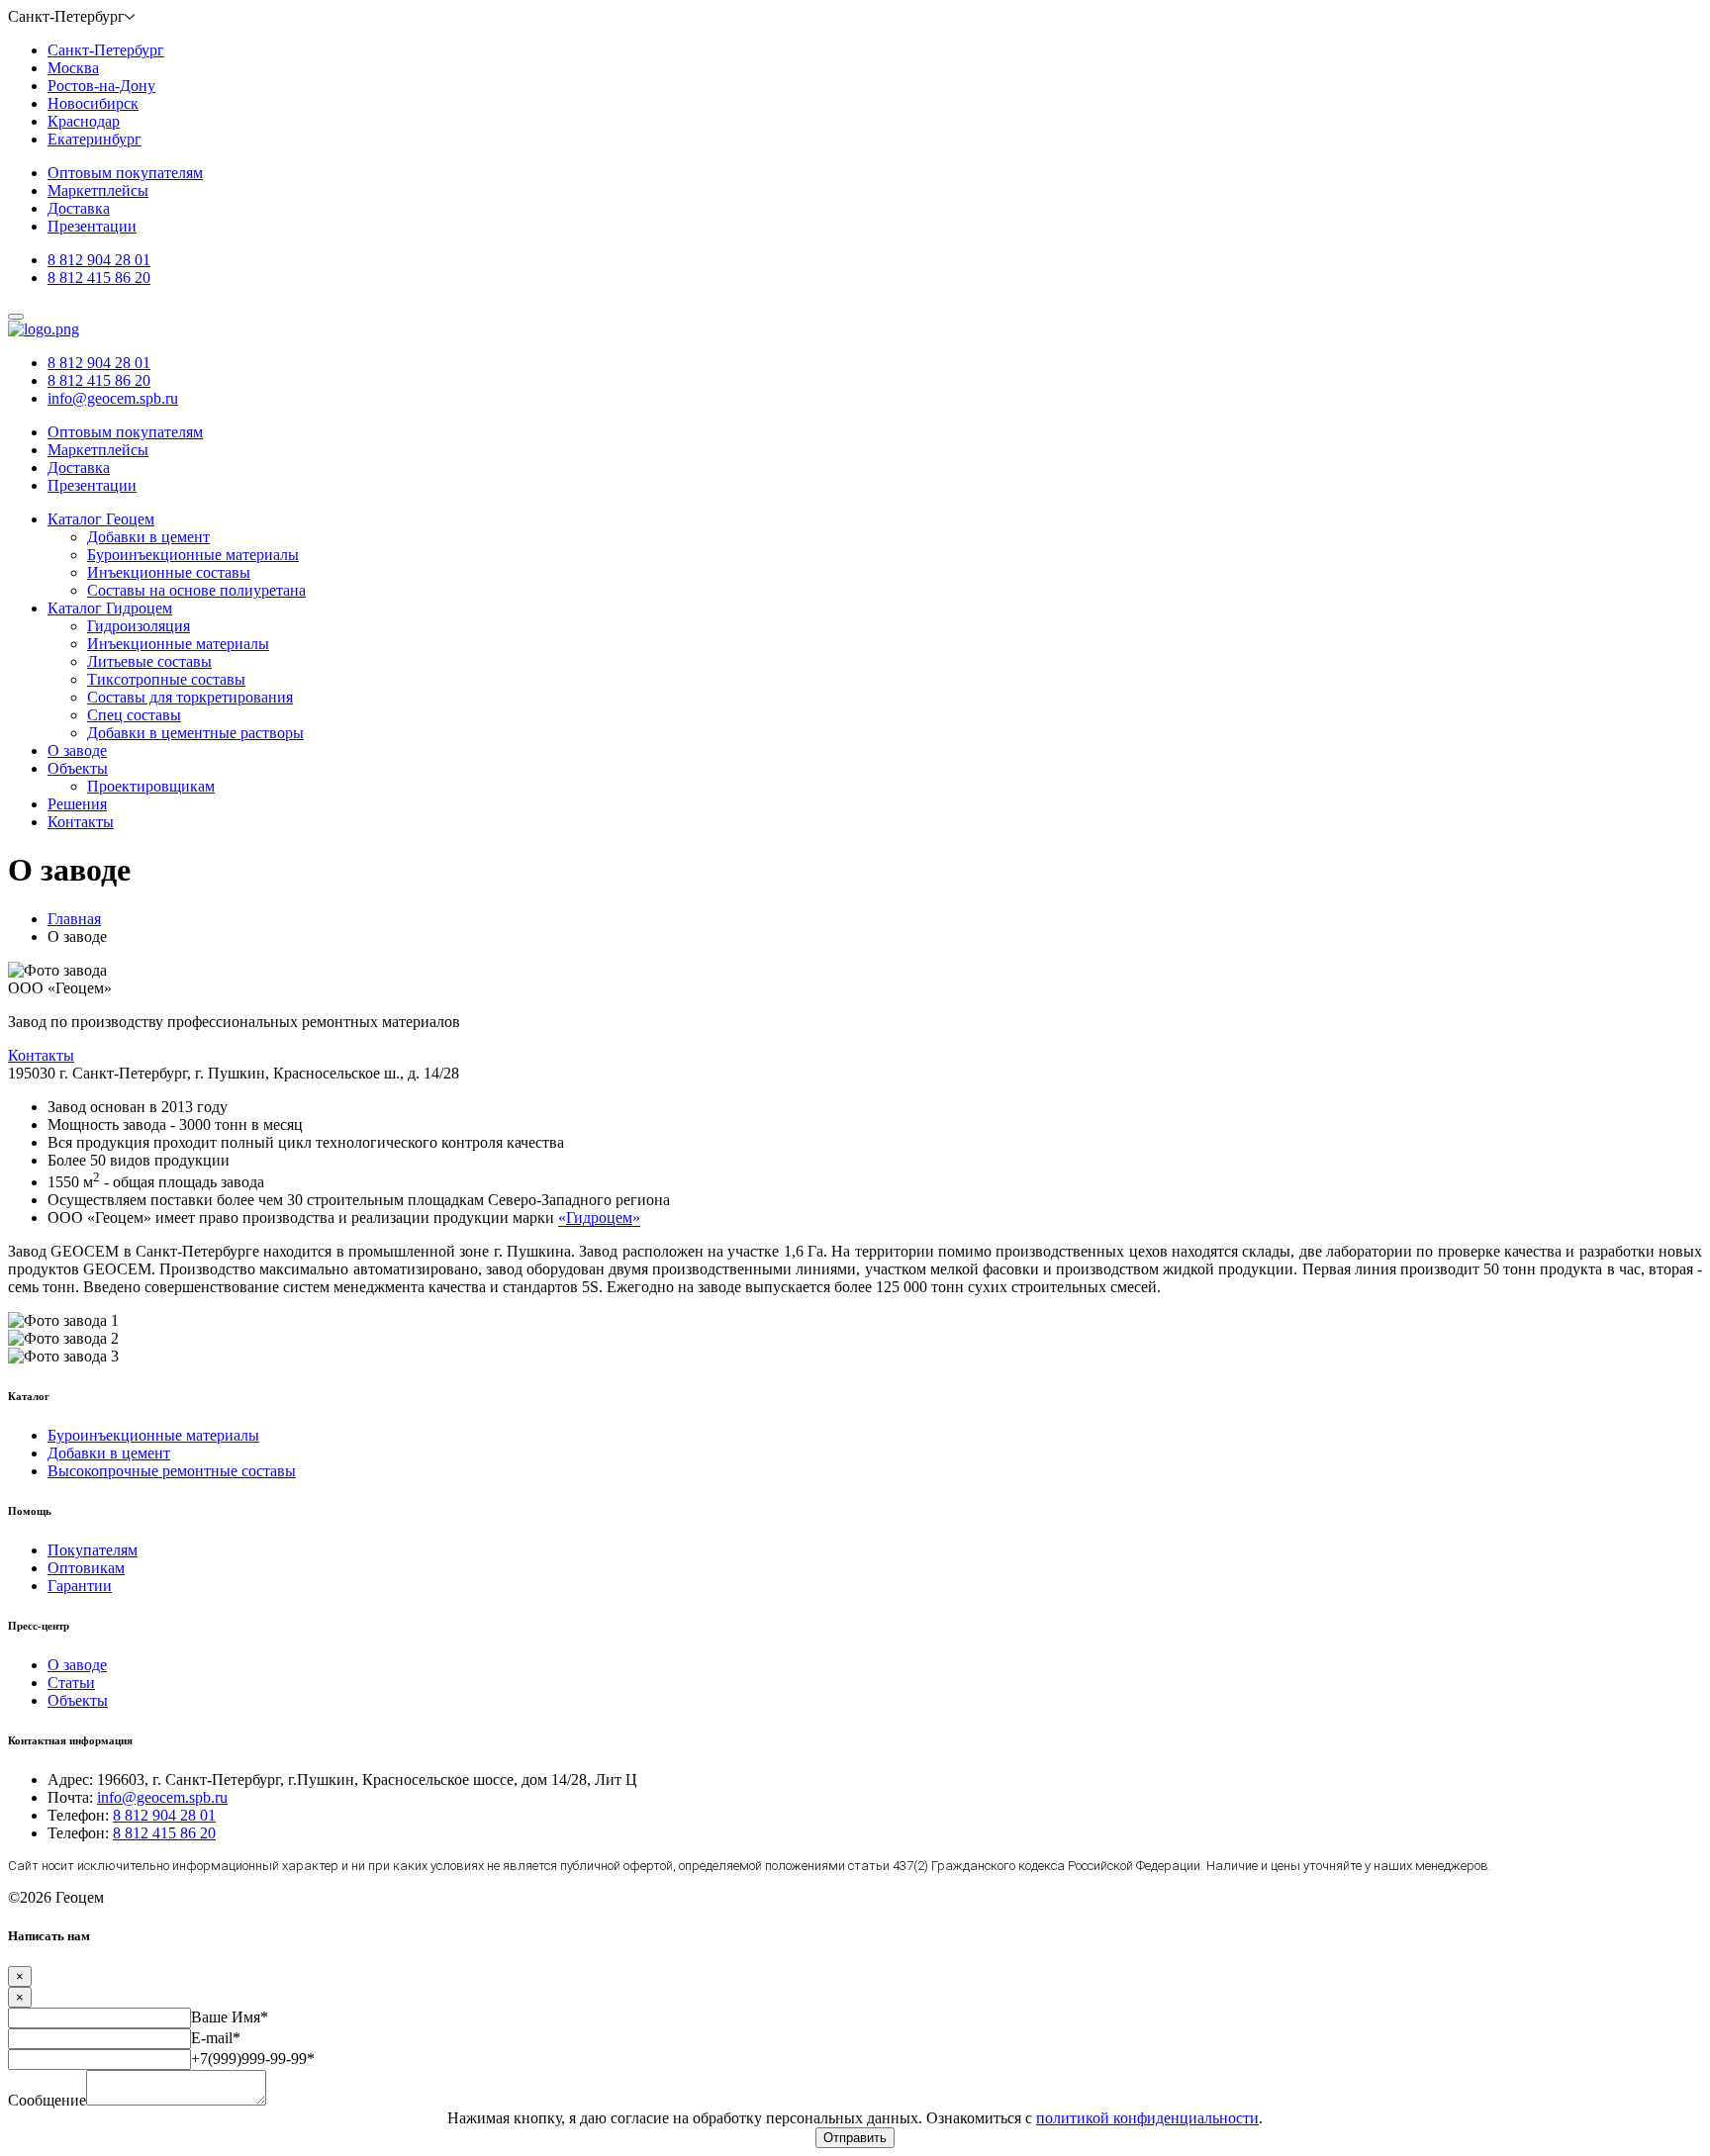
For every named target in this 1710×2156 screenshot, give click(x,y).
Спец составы (134, 715)
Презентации (92, 226)
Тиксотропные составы (166, 679)
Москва (73, 68)
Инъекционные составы (169, 572)
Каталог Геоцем (101, 519)
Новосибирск (93, 103)
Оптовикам (86, 1568)
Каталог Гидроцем (110, 608)
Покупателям (93, 1550)
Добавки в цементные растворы (195, 733)
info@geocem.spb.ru (113, 398)
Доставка (79, 208)
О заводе (77, 750)
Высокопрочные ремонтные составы (172, 1471)
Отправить (855, 2138)
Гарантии (80, 1586)
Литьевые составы (149, 661)
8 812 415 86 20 (99, 278)
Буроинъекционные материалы (193, 555)
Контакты (81, 822)
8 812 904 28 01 (99, 260)
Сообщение (47, 2100)
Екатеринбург (95, 139)
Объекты (78, 768)
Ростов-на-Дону (101, 86)
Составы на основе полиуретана (196, 590)
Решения (77, 804)
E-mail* (216, 2038)
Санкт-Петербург (106, 50)
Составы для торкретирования (190, 697)
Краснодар (84, 121)
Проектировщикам (151, 786)
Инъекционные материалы (178, 644)
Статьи (71, 1683)
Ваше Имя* (230, 2017)
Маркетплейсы (98, 190)
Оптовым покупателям (125, 173)
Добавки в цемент (148, 537)
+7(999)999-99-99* (253, 2059)
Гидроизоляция (139, 626)
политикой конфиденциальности (1147, 2118)
